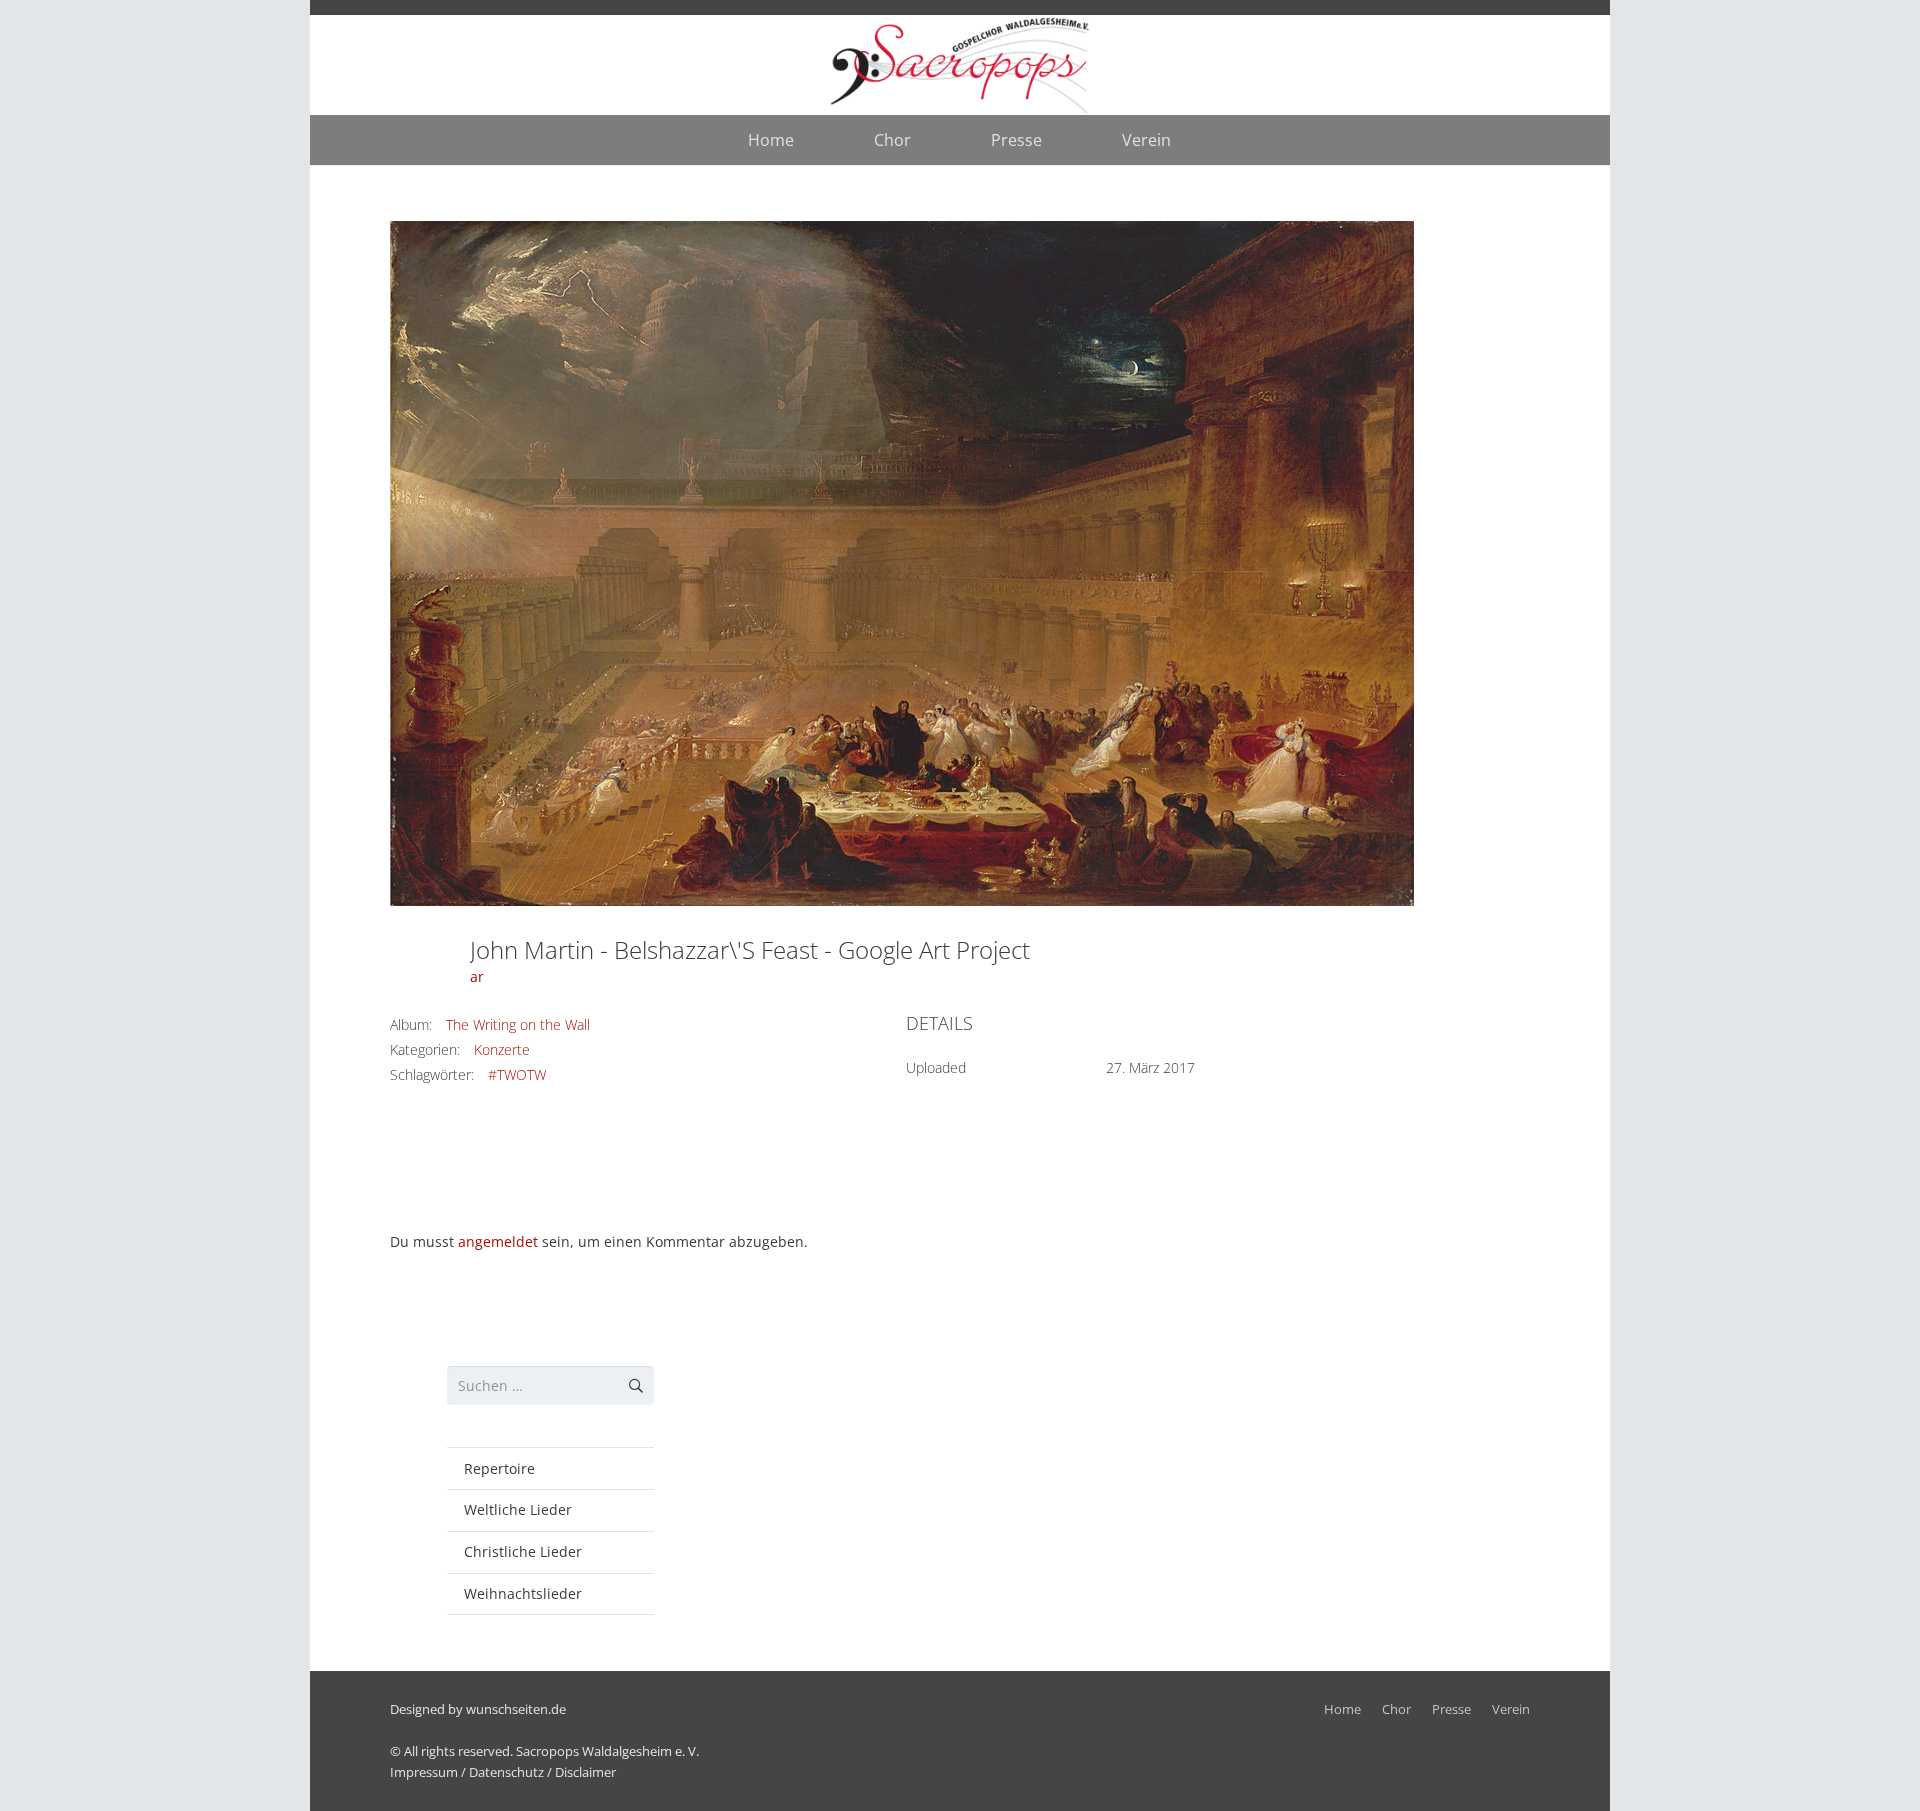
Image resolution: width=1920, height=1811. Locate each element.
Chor (1396, 1709)
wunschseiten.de (516, 1709)
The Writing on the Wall (518, 1024)
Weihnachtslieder (523, 1593)
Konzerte (502, 1049)
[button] (925, 139)
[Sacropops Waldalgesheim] (960, 65)
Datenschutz (506, 1772)
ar (477, 976)
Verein (1511, 1709)
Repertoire (499, 1468)
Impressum (424, 1772)
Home (1342, 1709)
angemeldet (498, 1241)
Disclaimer (585, 1772)
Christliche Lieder (523, 1551)
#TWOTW (517, 1074)
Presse (1451, 1709)
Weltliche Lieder (518, 1509)
